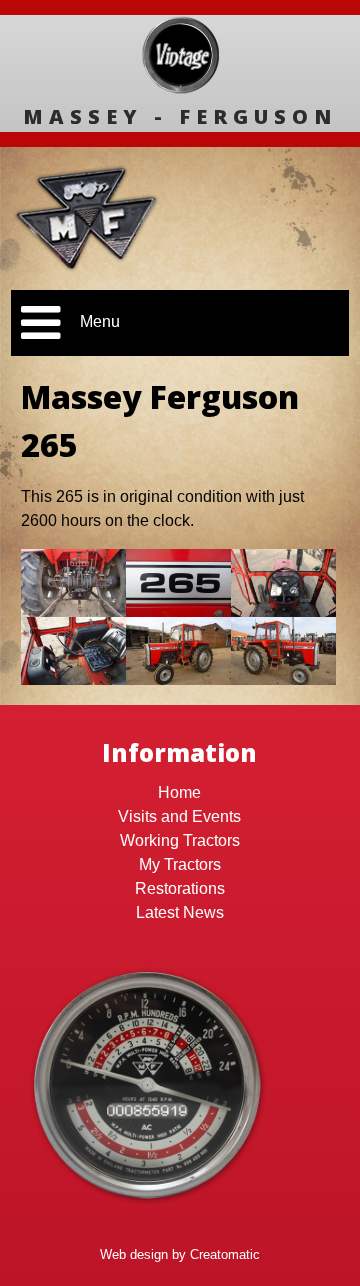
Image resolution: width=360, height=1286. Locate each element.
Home (179, 792)
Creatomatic (225, 1254)
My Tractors (180, 864)
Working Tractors (180, 840)
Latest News (180, 912)
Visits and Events (179, 816)
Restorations (180, 888)
